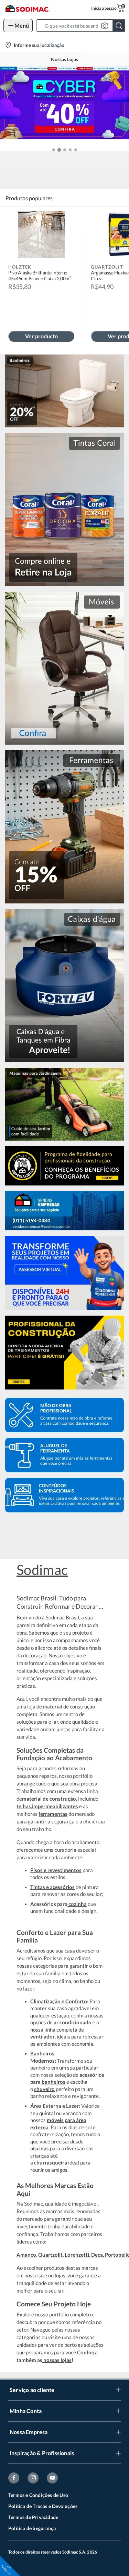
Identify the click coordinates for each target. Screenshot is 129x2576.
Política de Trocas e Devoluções (43, 2506)
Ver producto (41, 336)
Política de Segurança (32, 2528)
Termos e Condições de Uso (38, 2495)
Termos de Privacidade (33, 2517)
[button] (83, 26)
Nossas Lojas (64, 59)
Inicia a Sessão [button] (104, 8)
